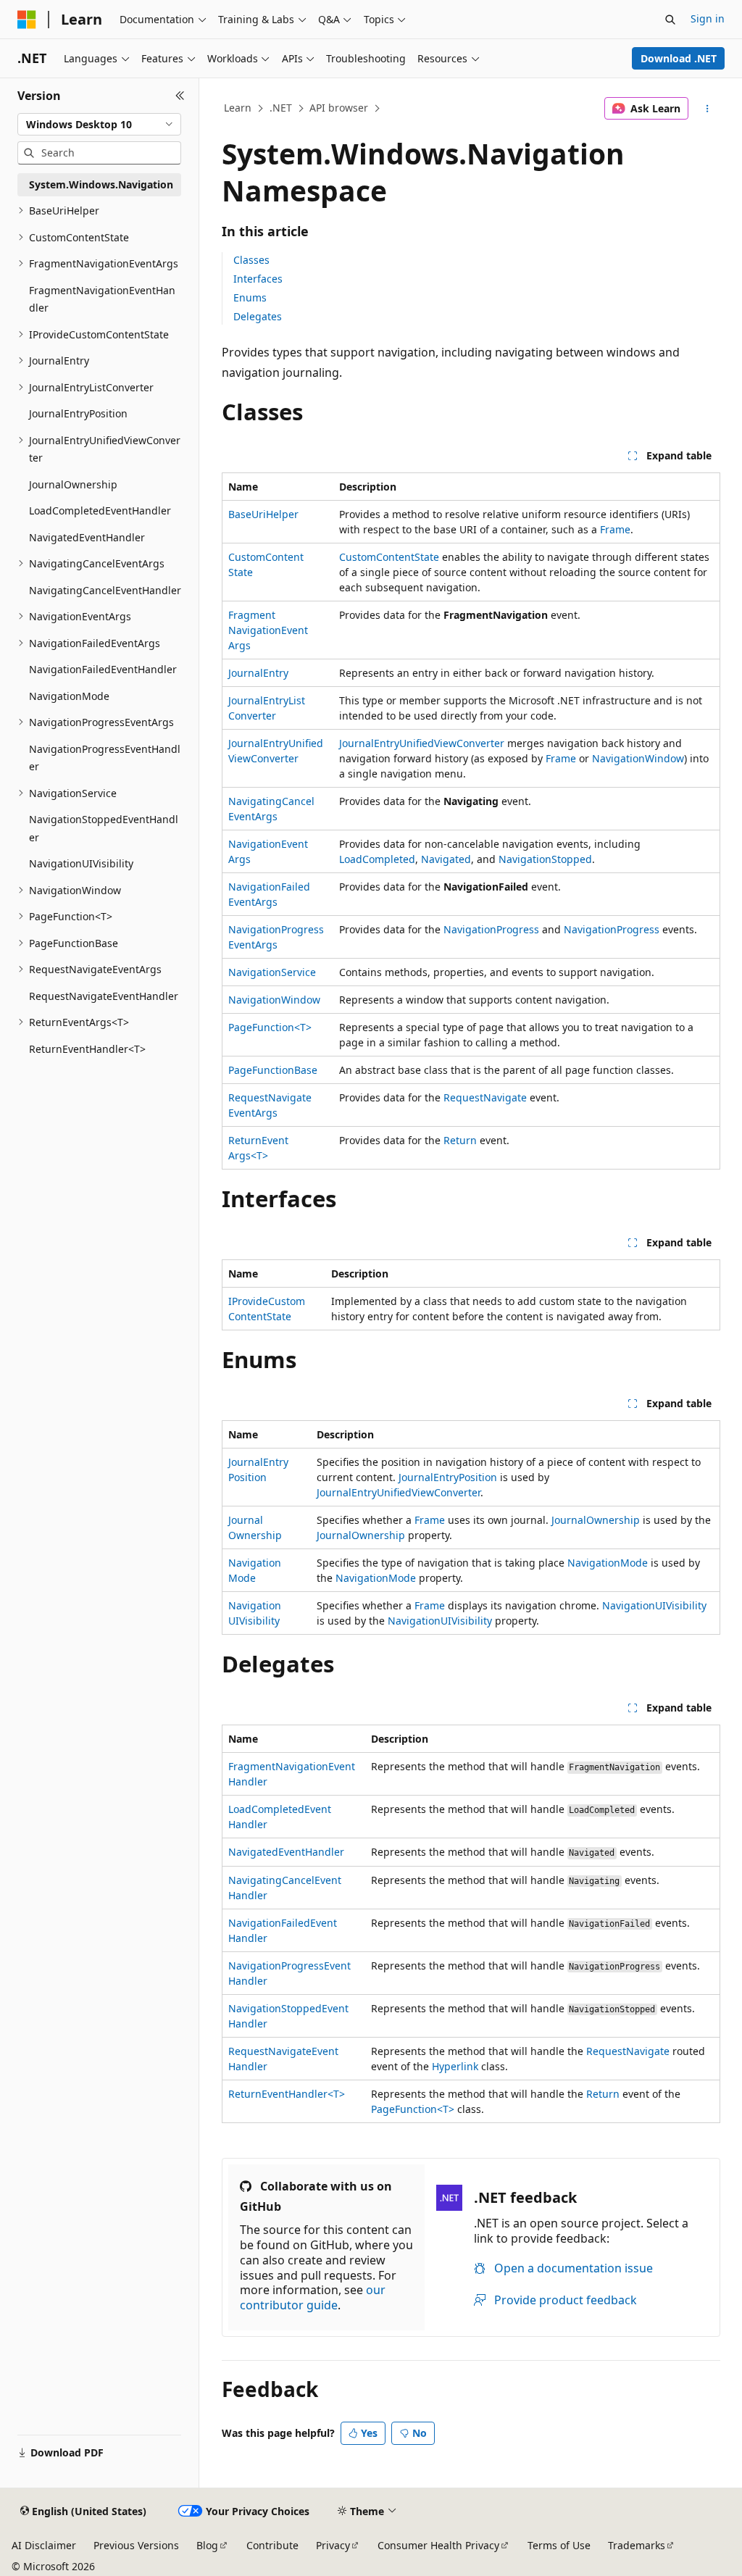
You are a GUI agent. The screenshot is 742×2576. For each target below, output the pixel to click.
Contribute (272, 2545)
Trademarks (637, 2545)
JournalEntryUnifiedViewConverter (422, 743)
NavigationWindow (638, 758)
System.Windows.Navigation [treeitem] (101, 184)
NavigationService (272, 972)
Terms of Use (559, 2545)
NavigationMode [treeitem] (69, 696)
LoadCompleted (377, 859)
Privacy (333, 2545)
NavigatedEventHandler (286, 1852)
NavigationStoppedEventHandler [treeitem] (104, 828)
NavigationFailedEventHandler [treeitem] (103, 669)
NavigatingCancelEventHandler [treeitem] (105, 590)
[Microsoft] (27, 20)
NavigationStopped (545, 859)
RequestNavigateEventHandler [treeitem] (104, 996)
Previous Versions (136, 2545)
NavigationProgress (491, 929)
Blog (207, 2545)
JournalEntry (258, 673)
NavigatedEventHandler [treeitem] (87, 537)
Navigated (446, 859)
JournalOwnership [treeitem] (73, 484)
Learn (238, 108)
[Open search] (670, 20)
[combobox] (99, 125)
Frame (615, 529)
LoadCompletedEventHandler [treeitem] (100, 510)
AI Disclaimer (44, 2545)
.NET (281, 108)
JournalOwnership (596, 1520)
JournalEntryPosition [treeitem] (78, 413)
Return (460, 1140)
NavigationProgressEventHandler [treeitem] (105, 758)
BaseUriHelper (263, 514)
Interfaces (258, 279)
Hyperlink (455, 2066)
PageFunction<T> (270, 1027)
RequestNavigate (485, 1097)
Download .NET (679, 58)
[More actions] (707, 109)
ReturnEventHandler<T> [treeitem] (87, 1049)
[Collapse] (180, 96)
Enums (250, 297)
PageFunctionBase (273, 1070)
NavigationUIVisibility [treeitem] (81, 863)
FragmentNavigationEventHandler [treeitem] (102, 299)
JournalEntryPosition (448, 1477)
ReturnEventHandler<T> (287, 2094)
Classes (251, 260)
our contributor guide (313, 2297)
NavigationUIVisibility (654, 1605)
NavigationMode (608, 1563)
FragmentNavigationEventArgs (268, 630)
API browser (339, 108)
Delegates (258, 316)
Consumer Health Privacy (438, 2545)
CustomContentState (389, 557)
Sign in (708, 18)
